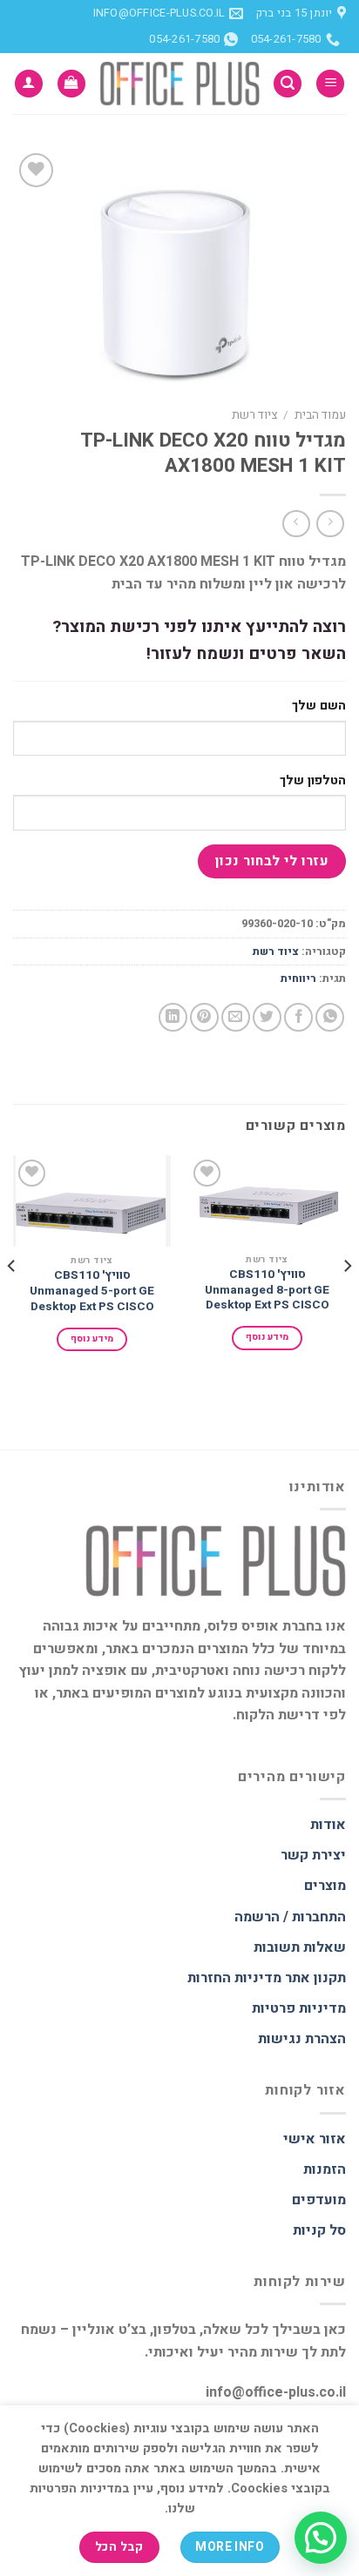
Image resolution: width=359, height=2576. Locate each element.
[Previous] (347, 1301)
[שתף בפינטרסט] (204, 1017)
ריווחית (298, 979)
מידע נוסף (268, 1337)
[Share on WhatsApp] (330, 1017)
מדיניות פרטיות (299, 2008)
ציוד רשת (254, 415)
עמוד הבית (320, 415)
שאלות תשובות (300, 1947)
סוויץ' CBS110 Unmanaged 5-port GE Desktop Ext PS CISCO (92, 1291)
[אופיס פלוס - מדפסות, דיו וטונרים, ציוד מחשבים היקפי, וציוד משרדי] (179, 83)
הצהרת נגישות (302, 2039)
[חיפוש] (288, 84)
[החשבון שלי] (29, 84)
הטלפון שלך (313, 780)
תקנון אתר (315, 1978)
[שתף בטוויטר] (267, 1017)
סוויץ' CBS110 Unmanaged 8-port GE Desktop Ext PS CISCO (267, 1291)
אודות (328, 1825)
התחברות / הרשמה (290, 1917)
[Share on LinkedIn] (173, 1017)
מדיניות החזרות (234, 1978)
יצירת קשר (313, 1855)
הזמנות (325, 2169)
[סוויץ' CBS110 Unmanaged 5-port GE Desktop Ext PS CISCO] (92, 1201)
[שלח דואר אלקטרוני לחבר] (236, 1017)
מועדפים (319, 2200)
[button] (321, 2538)
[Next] (12, 1301)
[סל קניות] (71, 84)
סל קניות (319, 2230)
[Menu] (330, 84)
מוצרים (325, 1886)
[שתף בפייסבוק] (298, 1017)
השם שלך (319, 706)
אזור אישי (315, 2139)
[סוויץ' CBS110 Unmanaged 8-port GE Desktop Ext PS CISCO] (267, 1201)
